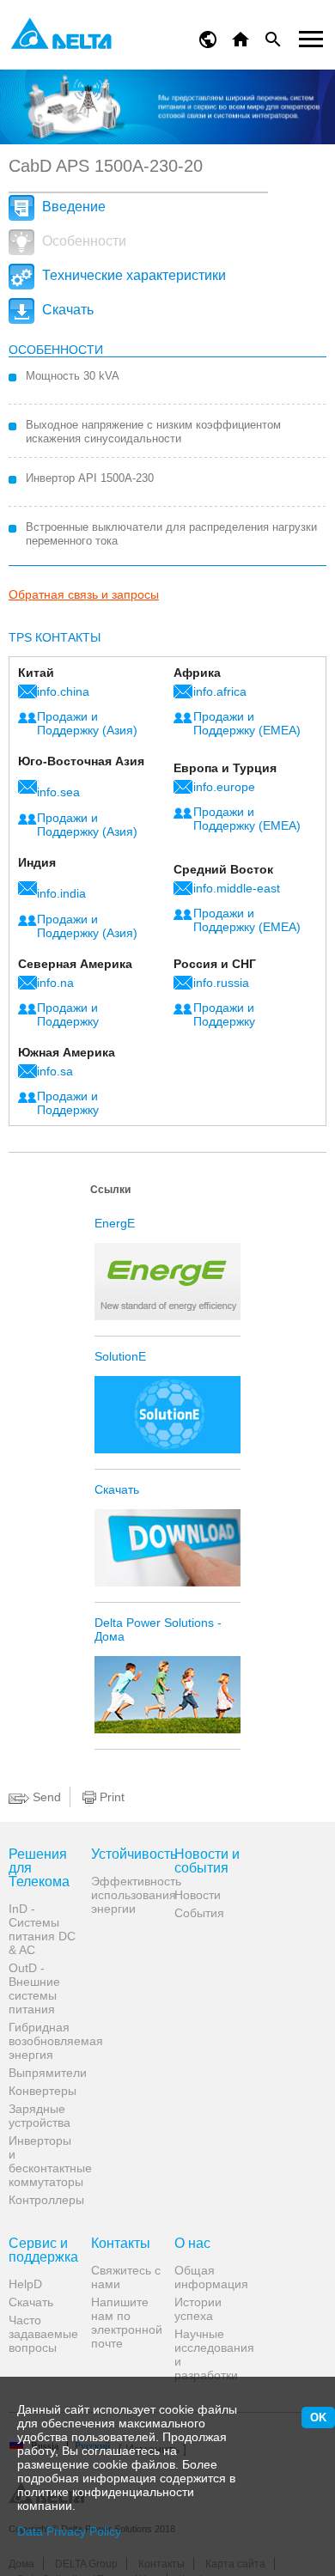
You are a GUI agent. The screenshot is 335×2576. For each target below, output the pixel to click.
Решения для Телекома (39, 1868)
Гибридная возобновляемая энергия (43, 2041)
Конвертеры (43, 2091)
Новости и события (207, 1861)
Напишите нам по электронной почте (126, 2323)
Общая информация (209, 2277)
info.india (61, 893)
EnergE (115, 1223)
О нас (192, 2244)
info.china (63, 691)
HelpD (25, 2284)
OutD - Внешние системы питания (34, 1988)
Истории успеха (198, 2309)
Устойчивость (126, 1854)
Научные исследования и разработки (209, 2354)
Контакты (121, 2244)
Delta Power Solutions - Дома (158, 1629)
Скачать (66, 310)
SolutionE (120, 1356)
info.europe (224, 787)
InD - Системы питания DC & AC (42, 1929)
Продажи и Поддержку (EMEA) (247, 723)
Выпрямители (43, 2073)
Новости (198, 1895)
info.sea (58, 792)
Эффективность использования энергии (126, 1895)
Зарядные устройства (40, 2116)
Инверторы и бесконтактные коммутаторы (43, 2161)
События (199, 1913)
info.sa (55, 1071)
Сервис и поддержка (43, 2250)
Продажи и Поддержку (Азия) (87, 723)
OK (318, 2418)
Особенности (82, 241)
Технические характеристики (132, 275)
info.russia (221, 983)
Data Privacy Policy (69, 2531)
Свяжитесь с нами (126, 2277)
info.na (55, 983)
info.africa (220, 691)
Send (45, 1797)
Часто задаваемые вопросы (43, 2334)
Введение (72, 207)
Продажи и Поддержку (68, 1014)
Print (110, 1797)
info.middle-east (237, 888)
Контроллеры (43, 2200)
